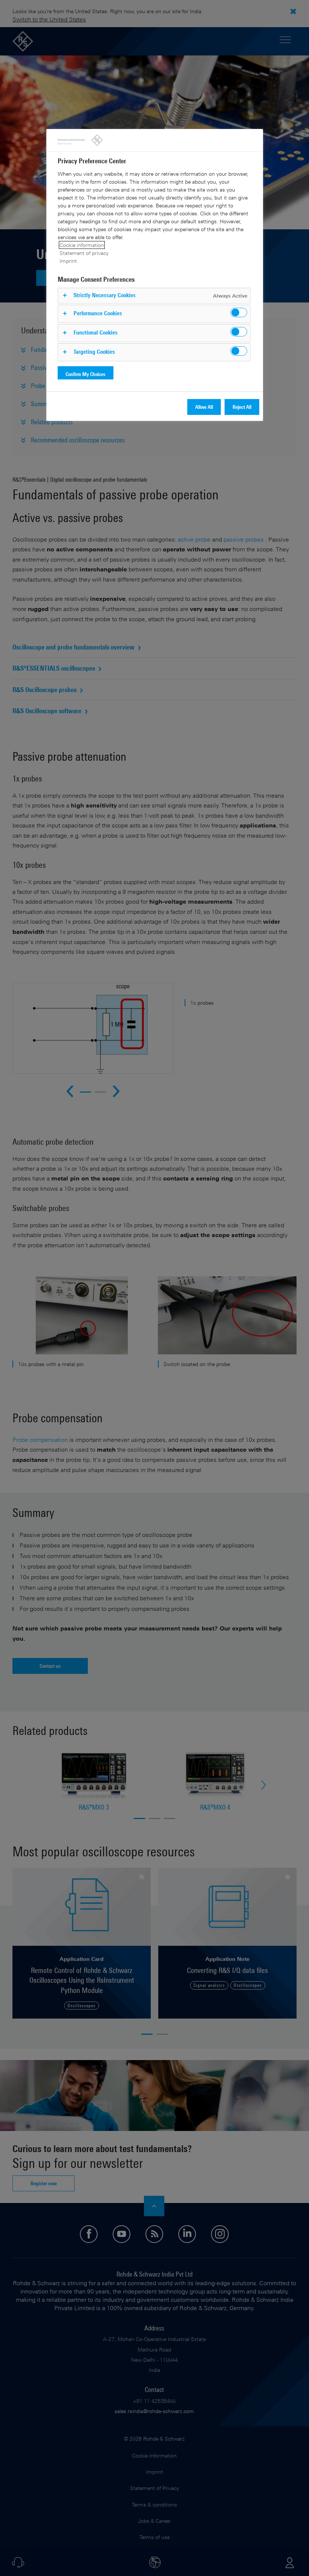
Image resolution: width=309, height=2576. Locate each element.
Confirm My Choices (86, 374)
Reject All (242, 407)
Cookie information (82, 245)
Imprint (68, 261)
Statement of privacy (84, 253)
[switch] (239, 312)
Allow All (204, 407)
